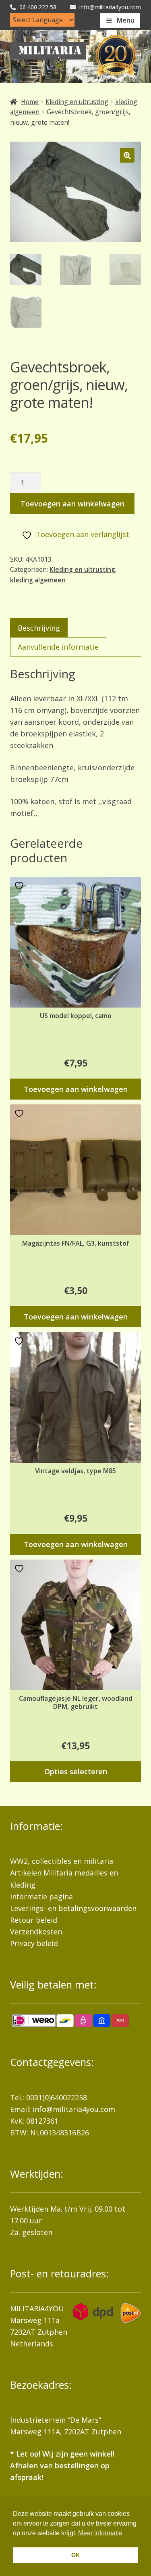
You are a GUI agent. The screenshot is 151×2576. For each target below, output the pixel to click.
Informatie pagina (41, 1896)
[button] (127, 155)
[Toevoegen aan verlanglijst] (20, 886)
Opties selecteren (76, 1771)
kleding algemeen (38, 580)
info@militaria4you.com (74, 2109)
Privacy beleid (34, 1943)
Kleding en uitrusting (77, 102)
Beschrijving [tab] (39, 628)
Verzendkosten (36, 1932)
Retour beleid (34, 1920)
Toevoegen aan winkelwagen (72, 504)
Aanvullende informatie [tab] (58, 647)
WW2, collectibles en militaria (62, 1861)
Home (30, 102)
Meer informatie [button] (100, 2533)
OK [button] (75, 2555)
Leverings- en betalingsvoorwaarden (73, 1908)
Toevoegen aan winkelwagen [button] (76, 1089)
